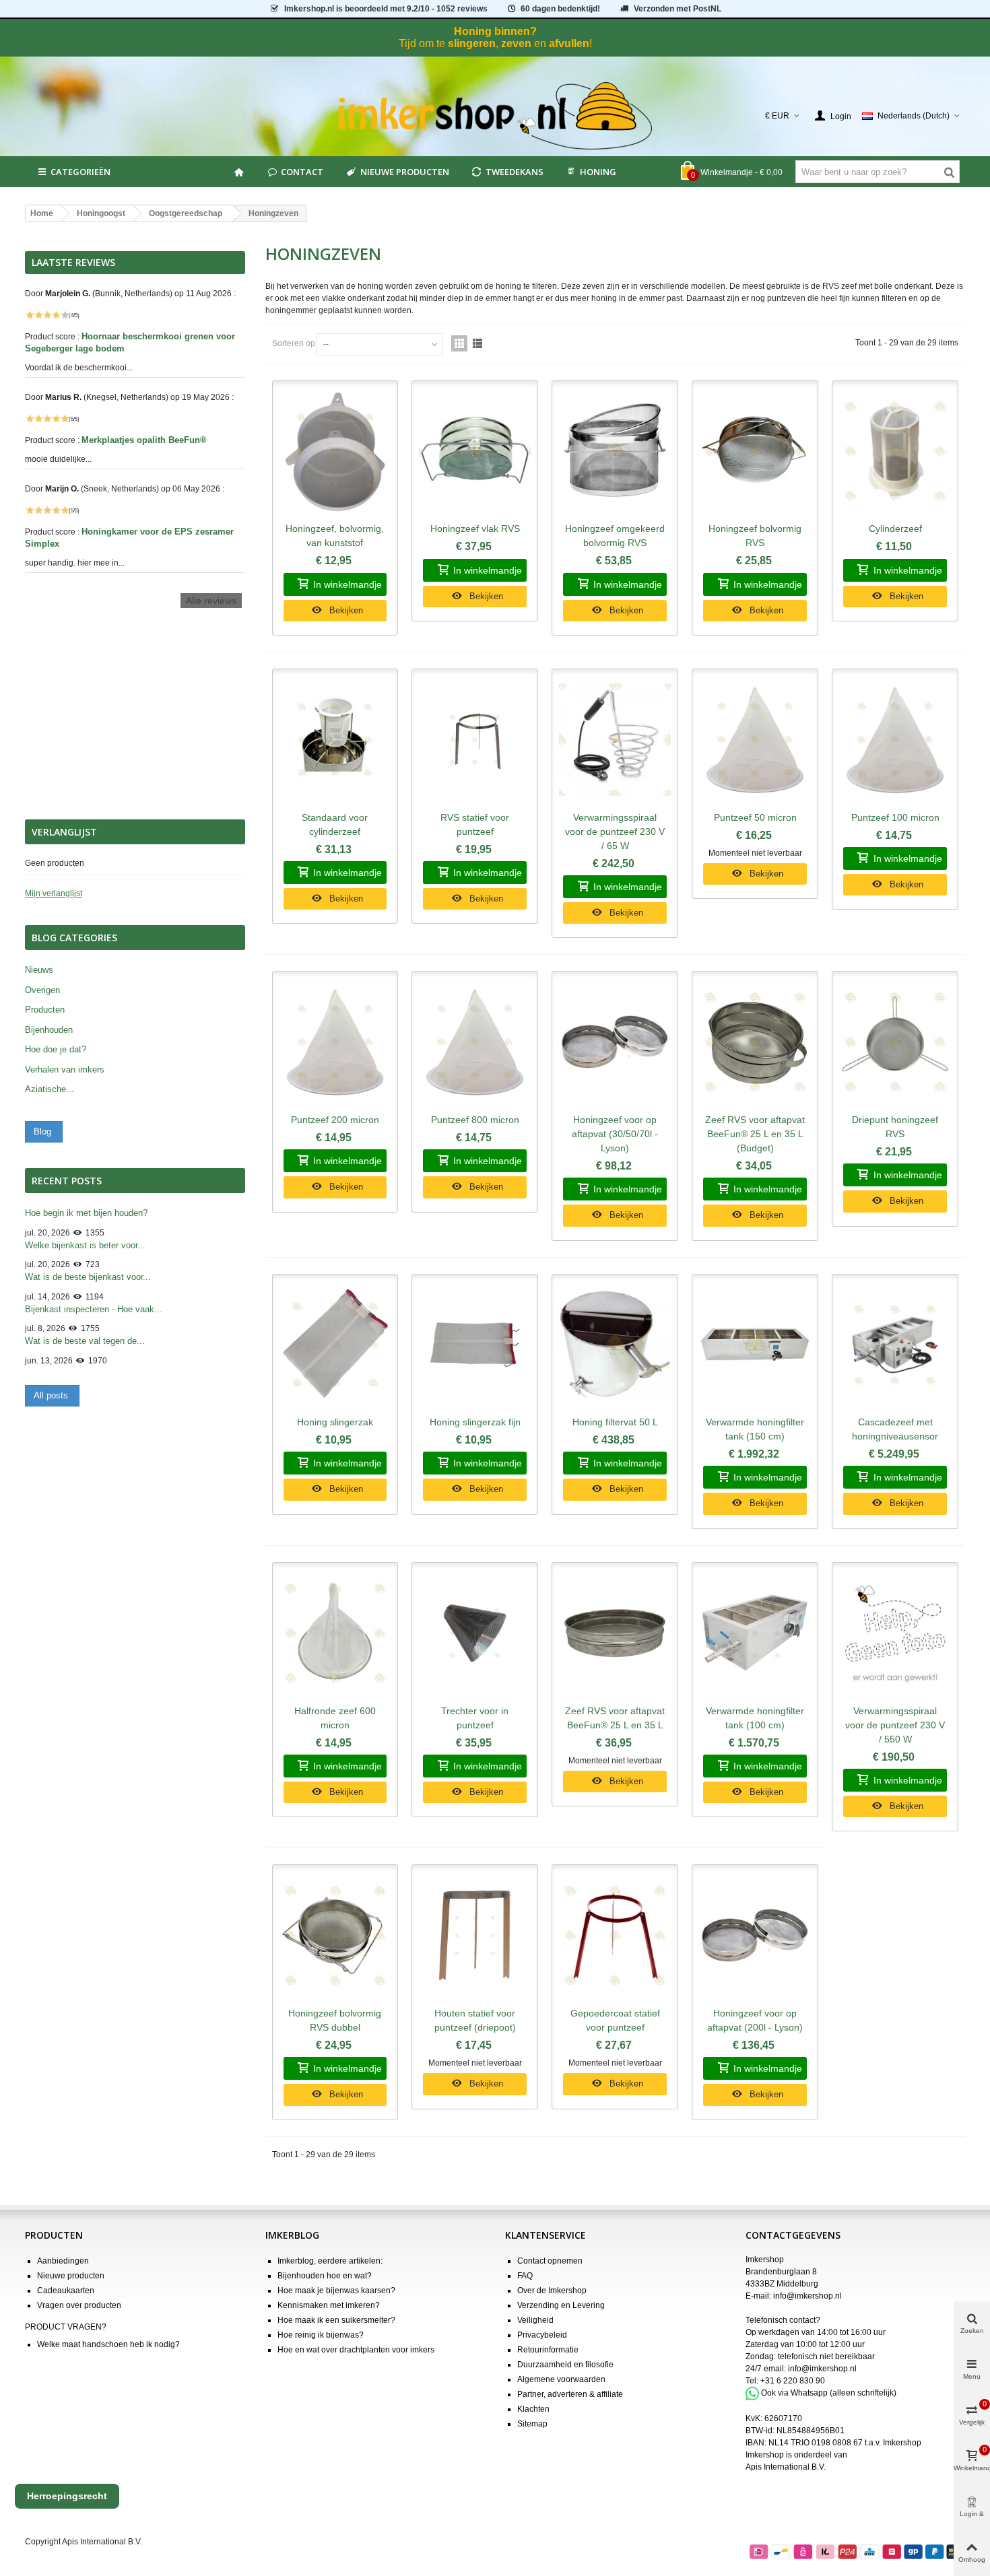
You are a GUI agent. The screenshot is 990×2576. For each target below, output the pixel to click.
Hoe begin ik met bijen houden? (86, 1213)
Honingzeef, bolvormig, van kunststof (335, 536)
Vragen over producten (79, 2305)
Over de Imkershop (552, 2291)
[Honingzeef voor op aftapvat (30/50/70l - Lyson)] (615, 1042)
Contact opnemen (550, 2261)
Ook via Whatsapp (794, 2393)
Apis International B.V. (786, 2467)
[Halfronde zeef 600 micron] (335, 1633)
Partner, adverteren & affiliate (570, 2394)
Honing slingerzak (335, 1422)
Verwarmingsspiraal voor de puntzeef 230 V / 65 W (615, 832)
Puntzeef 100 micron (895, 817)
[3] (47, 315)
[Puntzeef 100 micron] (895, 740)
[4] (56, 315)
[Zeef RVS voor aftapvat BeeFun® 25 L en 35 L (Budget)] (755, 1042)
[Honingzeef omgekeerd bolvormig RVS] (615, 452)
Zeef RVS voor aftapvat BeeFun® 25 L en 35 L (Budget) (755, 1134)
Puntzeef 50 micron (755, 817)
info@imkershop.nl (807, 2296)
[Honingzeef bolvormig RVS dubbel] (335, 1936)
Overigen (42, 990)
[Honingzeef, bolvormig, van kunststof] (335, 452)
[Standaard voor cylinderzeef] (335, 740)
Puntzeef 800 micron (475, 1120)
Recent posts (67, 1181)
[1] (30, 315)
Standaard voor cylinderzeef (335, 824)
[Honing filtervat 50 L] (615, 1345)
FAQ (525, 2276)
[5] (65, 315)
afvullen (569, 43)
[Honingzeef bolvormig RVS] (755, 452)
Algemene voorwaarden (561, 2379)
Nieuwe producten (405, 172)
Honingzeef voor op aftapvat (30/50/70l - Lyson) (615, 1134)
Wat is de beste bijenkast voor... (88, 1277)
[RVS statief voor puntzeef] (475, 740)
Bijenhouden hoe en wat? (325, 2276)
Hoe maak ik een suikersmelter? (336, 2320)
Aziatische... (49, 1089)
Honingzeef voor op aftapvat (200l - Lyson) (755, 2020)
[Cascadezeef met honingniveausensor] (895, 1345)
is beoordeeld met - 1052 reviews (386, 9)
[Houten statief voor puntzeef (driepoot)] (475, 1936)
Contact (302, 172)
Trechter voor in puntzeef (475, 1718)
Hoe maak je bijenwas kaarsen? (336, 2291)
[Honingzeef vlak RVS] (475, 452)
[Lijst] (477, 343)
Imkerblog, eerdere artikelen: (330, 2261)
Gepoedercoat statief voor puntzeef (615, 2020)
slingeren (472, 43)
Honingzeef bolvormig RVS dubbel (335, 2020)
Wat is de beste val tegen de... (85, 1341)
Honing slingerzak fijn (475, 1422)
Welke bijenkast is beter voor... (85, 1245)
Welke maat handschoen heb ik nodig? (108, 2344)
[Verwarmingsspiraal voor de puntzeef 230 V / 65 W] (615, 740)
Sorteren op (294, 343)
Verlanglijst (64, 832)
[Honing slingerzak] (335, 1345)
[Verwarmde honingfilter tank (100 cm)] (755, 1633)
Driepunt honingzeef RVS (895, 1127)
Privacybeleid (542, 2335)
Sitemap (532, 2424)
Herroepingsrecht (67, 2496)
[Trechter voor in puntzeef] (475, 1633)
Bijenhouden (49, 1030)
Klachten (533, 2409)
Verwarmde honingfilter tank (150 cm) (755, 1429)
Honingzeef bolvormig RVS (755, 536)
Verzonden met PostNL (678, 9)
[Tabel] (459, 343)
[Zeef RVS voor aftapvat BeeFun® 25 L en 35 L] (615, 1633)
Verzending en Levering (561, 2305)
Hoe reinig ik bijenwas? (321, 2335)
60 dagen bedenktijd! (560, 9)
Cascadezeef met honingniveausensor (895, 1429)
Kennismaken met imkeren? (329, 2305)
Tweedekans (515, 172)
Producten (45, 1010)
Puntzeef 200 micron (335, 1120)
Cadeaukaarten (66, 2291)
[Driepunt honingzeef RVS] (895, 1042)
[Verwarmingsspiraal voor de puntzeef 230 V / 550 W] (895, 1633)
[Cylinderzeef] (895, 452)
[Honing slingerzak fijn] (475, 1345)
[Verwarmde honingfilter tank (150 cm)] (755, 1345)
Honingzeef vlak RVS (475, 529)
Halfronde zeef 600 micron (335, 1718)
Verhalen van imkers (65, 1070)
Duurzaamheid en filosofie (565, 2365)
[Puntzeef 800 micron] (475, 1042)
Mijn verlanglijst (54, 893)
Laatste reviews (73, 263)
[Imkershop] (495, 116)
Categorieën (80, 172)
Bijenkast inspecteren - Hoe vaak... (94, 1309)
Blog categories (74, 938)
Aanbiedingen (63, 2261)
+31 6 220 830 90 (793, 2381)
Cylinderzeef (895, 529)
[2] (38, 315)
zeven (516, 43)
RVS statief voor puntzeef (475, 824)
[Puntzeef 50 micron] (755, 740)
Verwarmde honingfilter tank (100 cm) (755, 1718)
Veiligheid (535, 2320)
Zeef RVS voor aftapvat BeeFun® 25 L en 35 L (615, 1718)
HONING (598, 172)
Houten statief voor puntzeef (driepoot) (475, 2020)
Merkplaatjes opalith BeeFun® (145, 440)
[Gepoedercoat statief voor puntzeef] (615, 1936)
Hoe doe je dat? (56, 1049)
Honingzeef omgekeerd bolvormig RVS (615, 536)
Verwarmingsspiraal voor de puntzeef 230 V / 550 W (895, 1725)
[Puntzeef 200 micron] (335, 1042)
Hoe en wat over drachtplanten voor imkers (356, 2350)
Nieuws (39, 970)
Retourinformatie (548, 2350)
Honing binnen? (495, 31)
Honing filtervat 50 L (615, 1422)
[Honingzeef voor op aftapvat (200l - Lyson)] (755, 1936)
